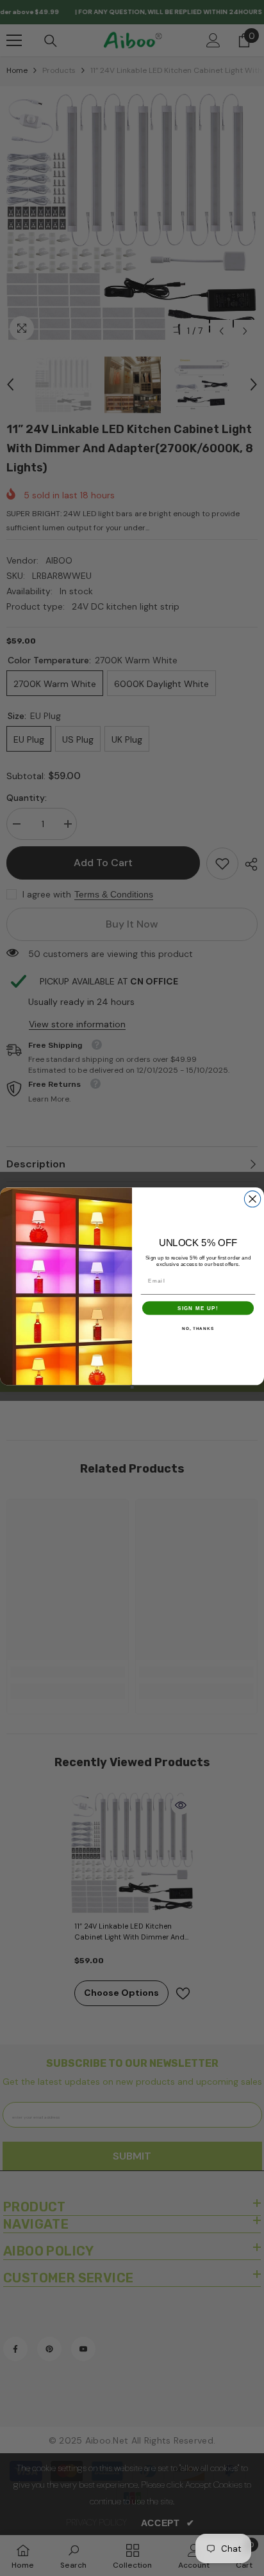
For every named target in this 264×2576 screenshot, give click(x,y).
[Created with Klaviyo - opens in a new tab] (132, 1387)
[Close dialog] (252, 1199)
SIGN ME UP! (198, 1308)
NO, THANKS (198, 1328)
